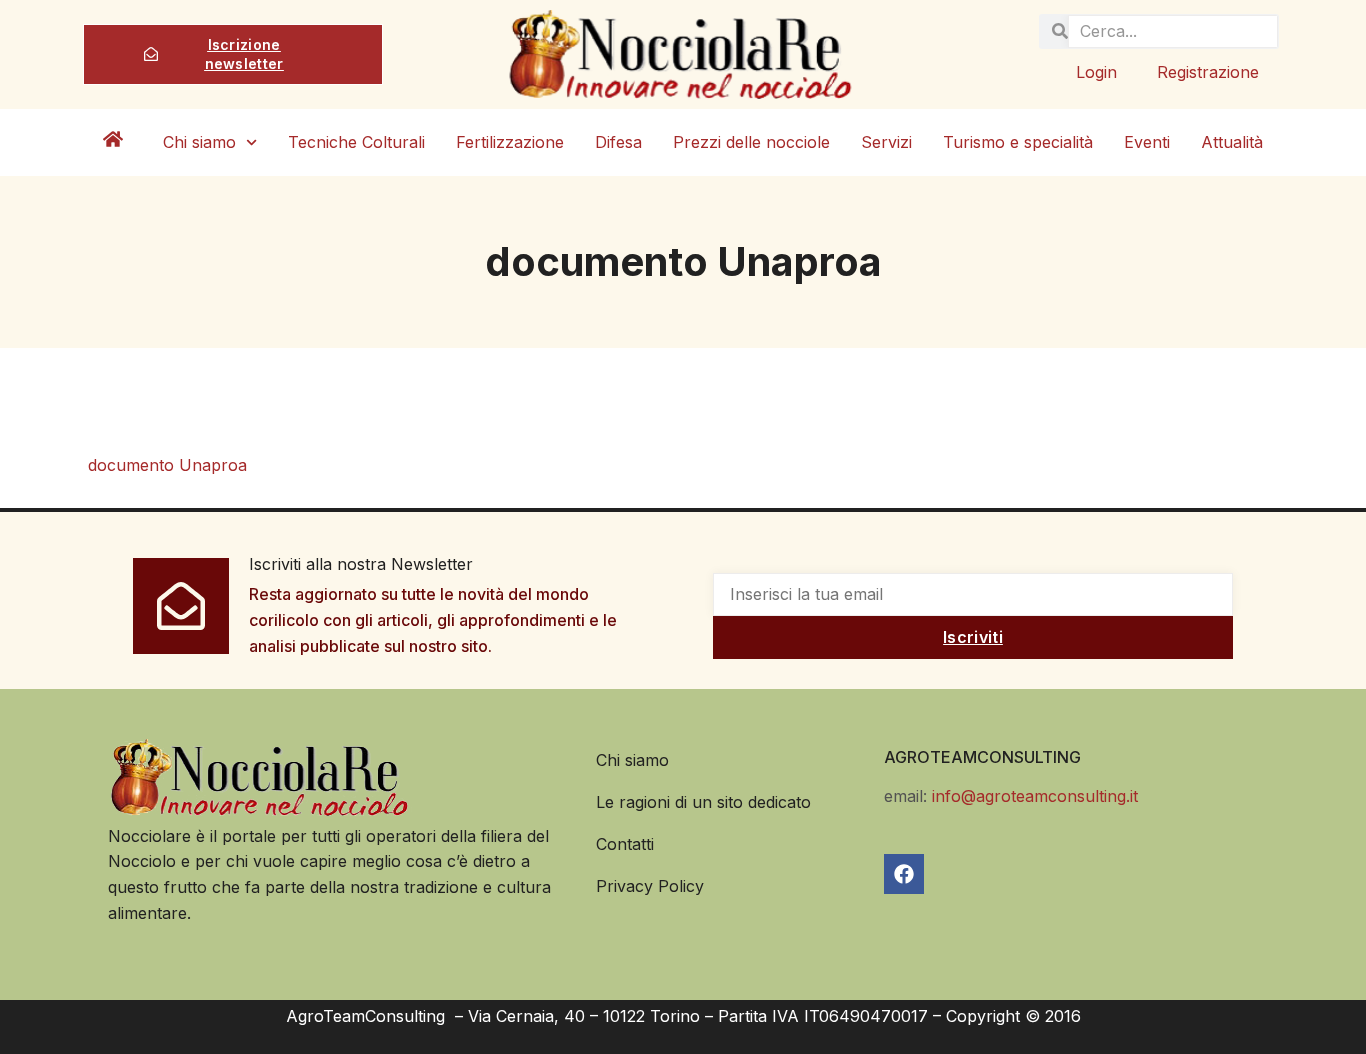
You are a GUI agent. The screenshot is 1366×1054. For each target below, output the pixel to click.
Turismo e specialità (1018, 142)
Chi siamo (199, 142)
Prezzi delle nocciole (751, 142)
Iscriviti (973, 637)
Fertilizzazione (510, 142)
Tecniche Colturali (356, 142)
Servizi (886, 142)
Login (1096, 72)
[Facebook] (904, 874)
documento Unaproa (167, 465)
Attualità (1232, 142)
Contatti (625, 844)
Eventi (1147, 142)
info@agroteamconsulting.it (1035, 796)
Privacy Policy (650, 886)
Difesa (618, 142)
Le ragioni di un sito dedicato (703, 802)
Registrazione (1208, 72)
